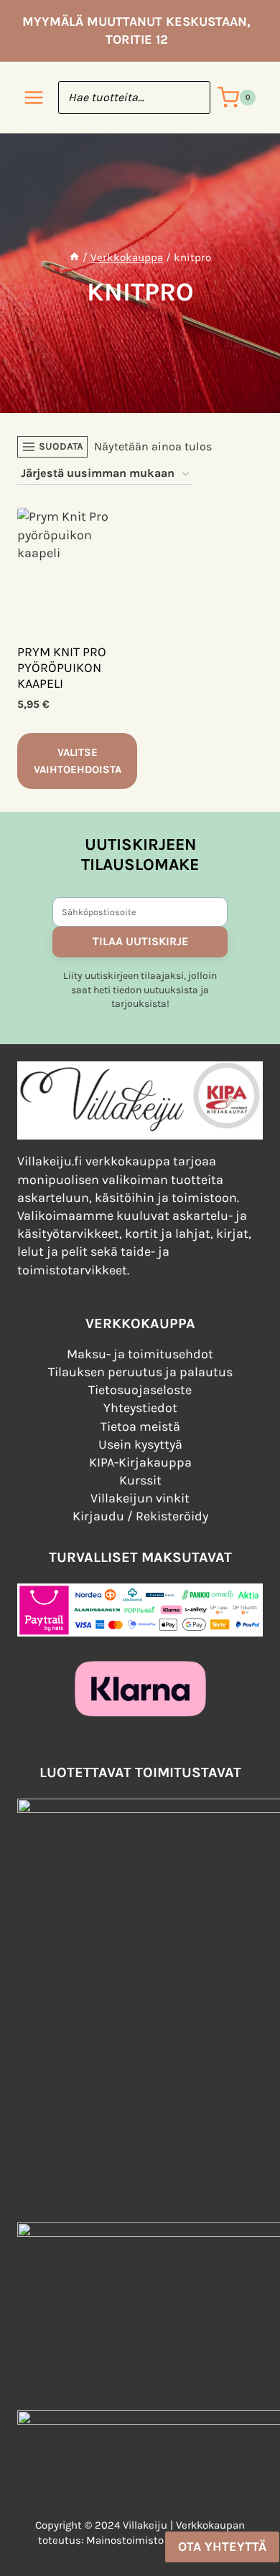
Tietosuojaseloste (140, 1390)
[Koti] (74, 257)
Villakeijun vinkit (140, 1498)
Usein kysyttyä (140, 1444)
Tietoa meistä (140, 1426)
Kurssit (140, 1480)
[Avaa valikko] (34, 98)
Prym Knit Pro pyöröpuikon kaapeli (62, 667)
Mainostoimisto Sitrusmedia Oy (164, 2540)
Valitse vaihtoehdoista (78, 761)
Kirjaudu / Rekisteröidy (140, 1516)
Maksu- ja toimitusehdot (140, 1354)
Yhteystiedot (140, 1408)
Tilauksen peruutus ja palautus (140, 1372)
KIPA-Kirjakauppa (140, 1462)
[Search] (192, 98)
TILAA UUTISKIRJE (140, 941)
